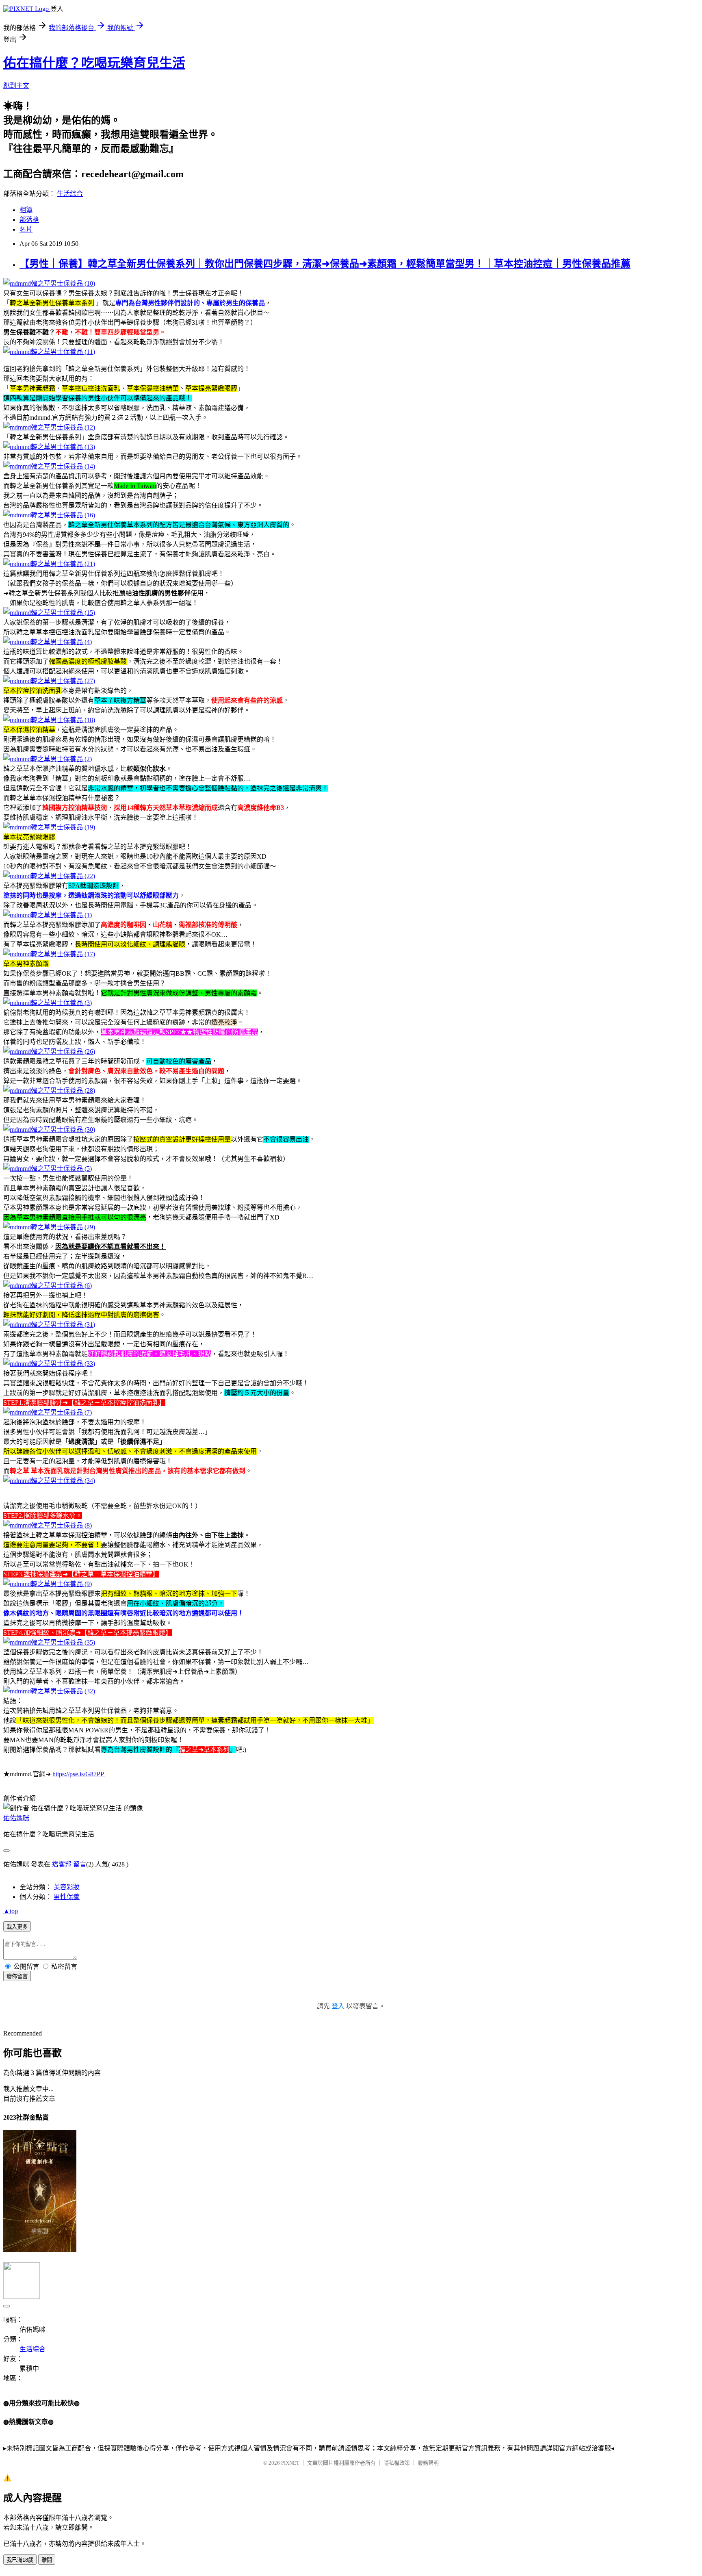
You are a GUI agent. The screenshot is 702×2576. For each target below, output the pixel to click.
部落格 (29, 220)
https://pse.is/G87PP (78, 1774)
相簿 (26, 210)
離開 (47, 2560)
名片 (26, 229)
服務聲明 (428, 2463)
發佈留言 (17, 1976)
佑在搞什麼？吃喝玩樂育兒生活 (94, 63)
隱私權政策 (397, 2463)
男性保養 (67, 1897)
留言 (80, 1864)
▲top (11, 1911)
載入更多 (17, 1927)
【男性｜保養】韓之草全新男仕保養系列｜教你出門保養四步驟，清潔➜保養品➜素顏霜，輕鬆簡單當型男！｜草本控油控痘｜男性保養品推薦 (325, 264)
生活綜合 (70, 194)
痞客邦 (62, 1864)
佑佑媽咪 (16, 1818)
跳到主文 (16, 86)
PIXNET (290, 2463)
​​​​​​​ (104, 1774)
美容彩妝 (67, 1887)
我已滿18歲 (20, 2560)
